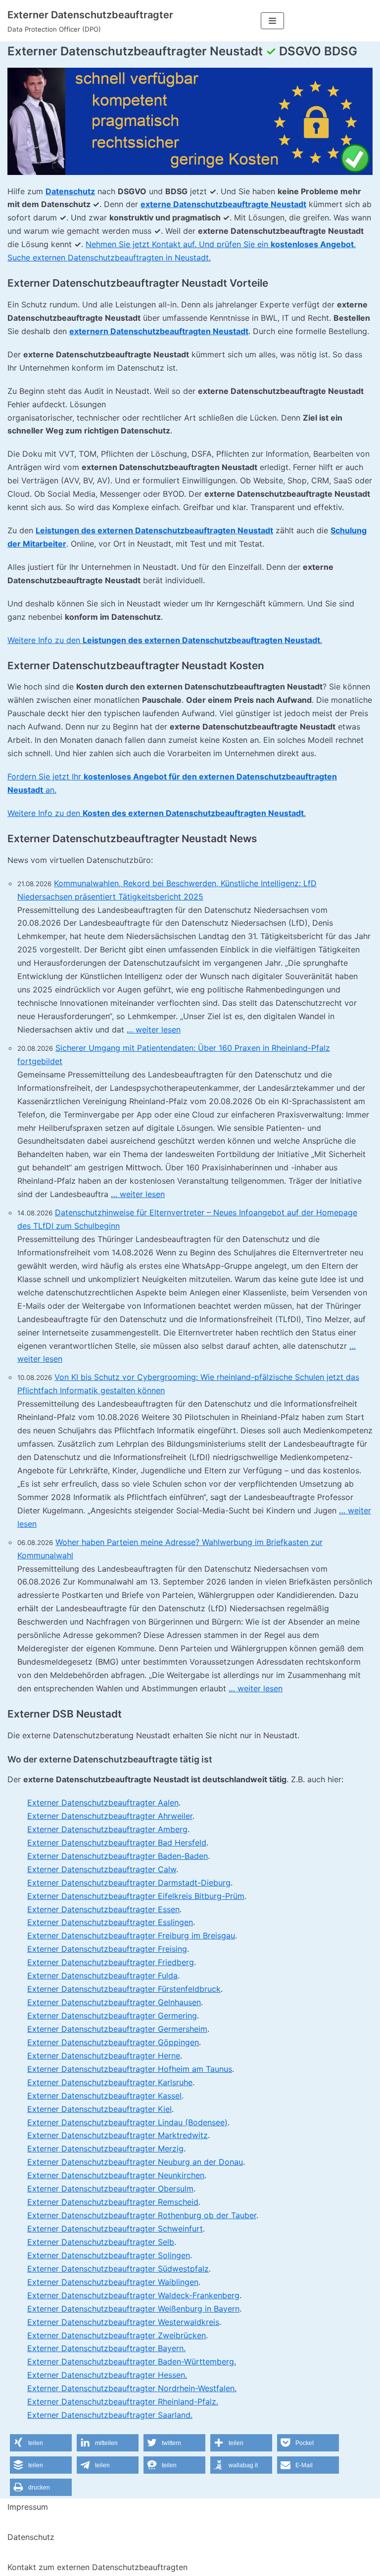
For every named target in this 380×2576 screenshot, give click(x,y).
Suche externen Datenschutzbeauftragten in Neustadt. (109, 258)
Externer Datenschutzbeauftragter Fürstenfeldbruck (124, 1989)
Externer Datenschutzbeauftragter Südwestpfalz (118, 2269)
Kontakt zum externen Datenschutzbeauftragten (97, 2567)
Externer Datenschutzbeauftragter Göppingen (113, 2042)
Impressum (28, 2507)
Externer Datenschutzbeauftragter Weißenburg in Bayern (133, 2309)
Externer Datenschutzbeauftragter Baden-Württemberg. (132, 2361)
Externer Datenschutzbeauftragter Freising (107, 1949)
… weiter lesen (154, 1030)
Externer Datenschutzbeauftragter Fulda (102, 1975)
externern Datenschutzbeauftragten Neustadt (159, 331)
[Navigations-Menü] (272, 21)
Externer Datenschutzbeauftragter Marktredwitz (118, 2135)
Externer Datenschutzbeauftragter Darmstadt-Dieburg (129, 1883)
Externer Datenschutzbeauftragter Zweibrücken (117, 2335)
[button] (41, 2443)
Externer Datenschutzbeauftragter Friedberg (111, 1962)
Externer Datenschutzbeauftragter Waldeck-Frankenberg (133, 2295)
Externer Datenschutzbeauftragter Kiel (99, 2109)
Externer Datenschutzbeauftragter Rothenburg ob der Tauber (142, 2215)
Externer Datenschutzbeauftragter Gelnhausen (114, 2002)
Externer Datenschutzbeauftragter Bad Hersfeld (117, 1843)
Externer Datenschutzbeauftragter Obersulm (110, 2189)
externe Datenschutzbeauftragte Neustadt (223, 204)
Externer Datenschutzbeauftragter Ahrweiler (110, 1816)
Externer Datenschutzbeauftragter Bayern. (106, 2348)
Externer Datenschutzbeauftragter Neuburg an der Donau (135, 2162)
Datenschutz (70, 191)
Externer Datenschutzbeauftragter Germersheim (117, 2029)
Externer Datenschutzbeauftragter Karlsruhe (110, 2082)
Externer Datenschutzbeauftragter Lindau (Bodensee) (127, 2122)
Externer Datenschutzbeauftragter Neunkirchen (116, 2175)
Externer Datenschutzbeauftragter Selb (101, 2242)
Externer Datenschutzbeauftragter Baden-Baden (118, 1856)
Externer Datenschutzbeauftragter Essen (103, 1909)
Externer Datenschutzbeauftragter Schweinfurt (115, 2229)
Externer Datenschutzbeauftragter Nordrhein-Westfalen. (132, 2388)
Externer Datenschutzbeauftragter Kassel (104, 2096)
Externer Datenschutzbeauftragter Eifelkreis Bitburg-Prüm (136, 1896)
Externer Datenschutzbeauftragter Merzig (105, 2148)
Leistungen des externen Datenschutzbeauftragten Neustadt (154, 530)
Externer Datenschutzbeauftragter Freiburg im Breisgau (131, 1935)
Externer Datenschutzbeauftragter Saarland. (110, 2415)
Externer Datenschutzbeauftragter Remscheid (113, 2202)
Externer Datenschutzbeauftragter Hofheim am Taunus (130, 2069)
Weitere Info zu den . (165, 640)
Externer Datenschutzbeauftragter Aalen (103, 1803)
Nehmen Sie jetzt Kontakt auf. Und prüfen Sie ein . (221, 244)
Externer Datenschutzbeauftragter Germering (112, 2016)
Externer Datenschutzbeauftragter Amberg (107, 1829)
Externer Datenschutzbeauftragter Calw (102, 1869)
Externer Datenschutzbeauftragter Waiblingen (113, 2282)
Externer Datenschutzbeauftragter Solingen (109, 2255)
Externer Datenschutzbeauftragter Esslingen (110, 1922)
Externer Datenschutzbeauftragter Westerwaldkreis (123, 2322)
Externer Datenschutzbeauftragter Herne (104, 2056)
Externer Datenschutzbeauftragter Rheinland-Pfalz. (123, 2402)
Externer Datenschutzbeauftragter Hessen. (107, 2375)
